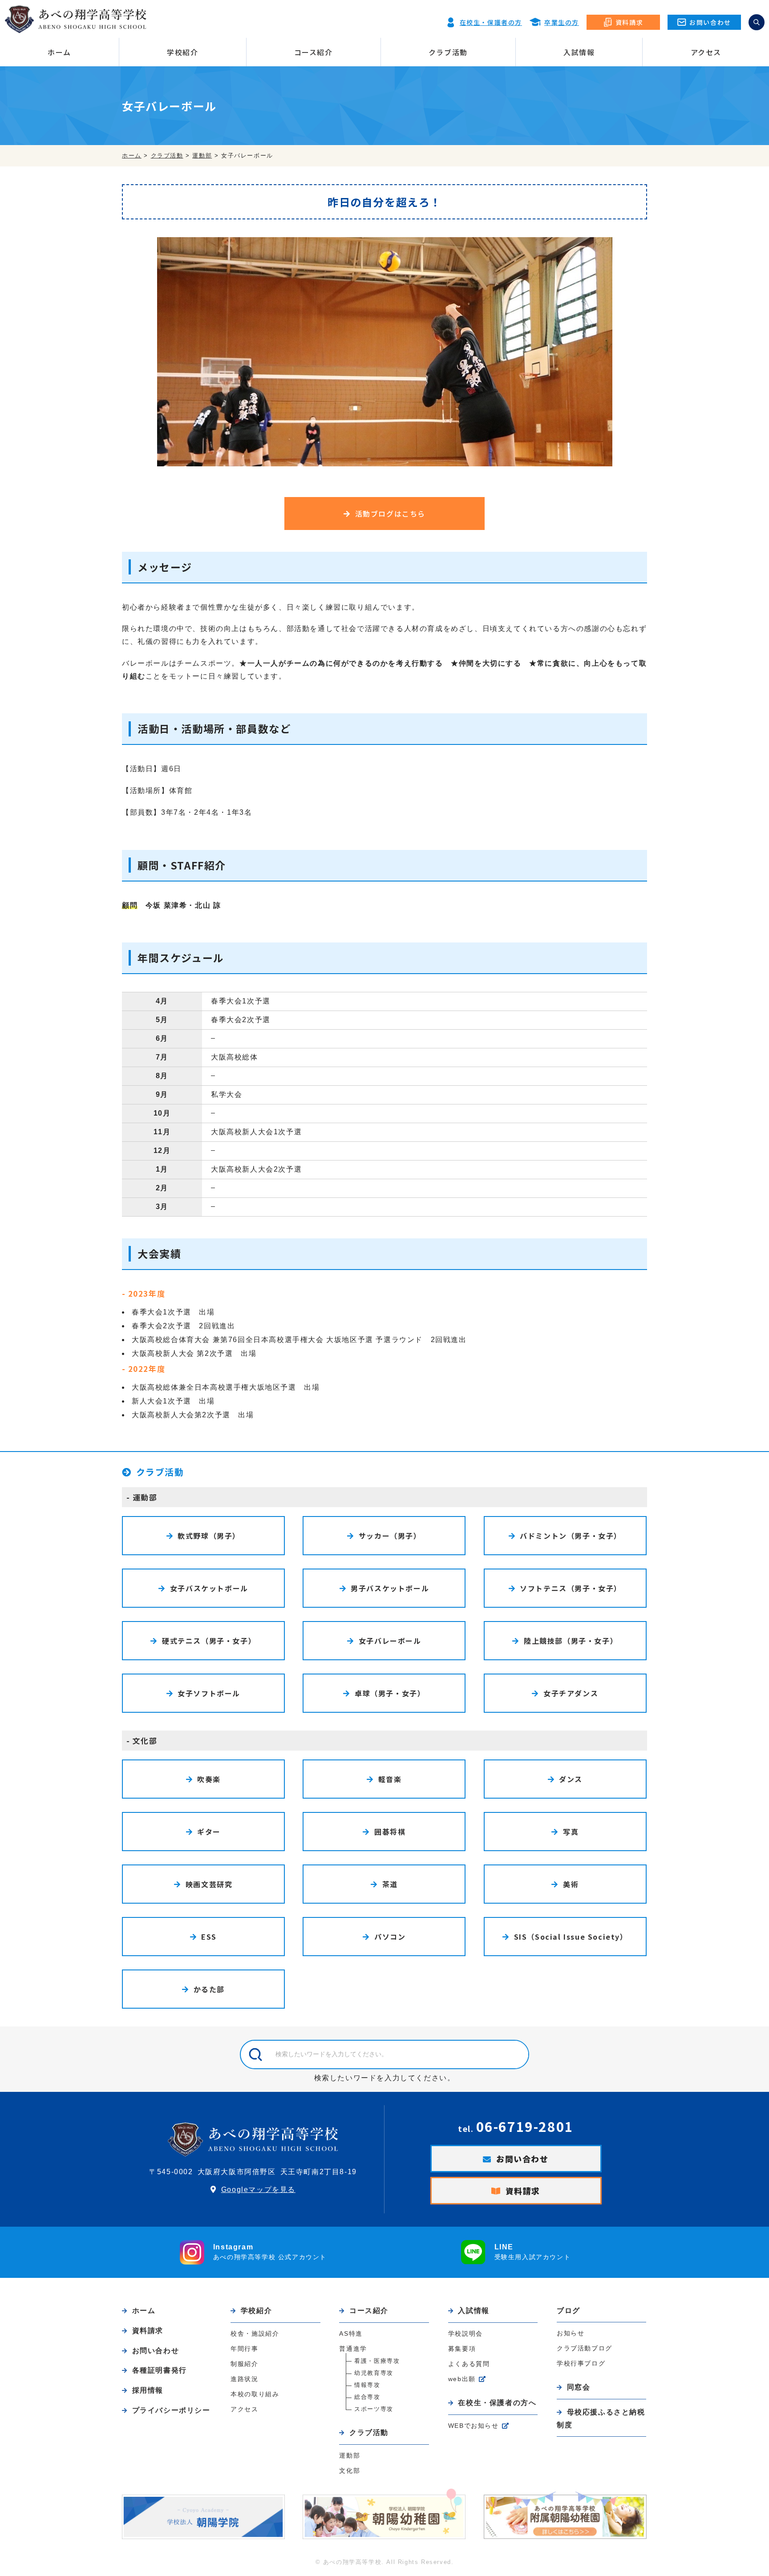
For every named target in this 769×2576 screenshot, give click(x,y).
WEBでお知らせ (474, 2426)
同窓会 (579, 2387)
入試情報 (579, 52)
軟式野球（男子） (209, 1536)
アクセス (706, 52)
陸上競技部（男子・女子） (571, 1641)
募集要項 (462, 2349)
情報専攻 (367, 2385)
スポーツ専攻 (374, 2409)
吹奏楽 (209, 1779)
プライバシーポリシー (171, 2410)
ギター (209, 1832)
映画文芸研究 (209, 1884)
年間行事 (244, 2349)
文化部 (145, 1741)
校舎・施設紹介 (255, 2333)
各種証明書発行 (160, 2370)
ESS (209, 1937)
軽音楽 (390, 1779)
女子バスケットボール (209, 1588)
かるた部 (209, 1989)
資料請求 (523, 2191)
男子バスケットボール (390, 1588)
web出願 (462, 2379)
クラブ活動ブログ (585, 2348)
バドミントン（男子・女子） (571, 1536)
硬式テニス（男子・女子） (209, 1641)
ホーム (59, 52)
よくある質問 (469, 2364)
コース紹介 (314, 52)
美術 (571, 1884)
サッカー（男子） (390, 1536)
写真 (571, 1832)
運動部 (145, 1497)
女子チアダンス (571, 1693)
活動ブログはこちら (390, 514)
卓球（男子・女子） (390, 1693)
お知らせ (571, 2333)
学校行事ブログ (581, 2363)
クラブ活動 (448, 52)
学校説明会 (465, 2333)
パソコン (390, 1937)
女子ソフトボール (209, 1693)
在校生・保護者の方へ (497, 2403)
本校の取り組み (255, 2394)
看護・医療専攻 (377, 2361)
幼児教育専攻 (374, 2373)
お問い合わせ (522, 2159)
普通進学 (353, 2349)
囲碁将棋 (390, 1832)
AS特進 (351, 2333)
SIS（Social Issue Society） (571, 1937)
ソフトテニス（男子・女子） (571, 1588)
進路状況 (244, 2379)
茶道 (390, 1884)
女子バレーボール (390, 1641)
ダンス (571, 1779)
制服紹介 (244, 2364)
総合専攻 (367, 2397)
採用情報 (148, 2390)
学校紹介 (182, 52)
